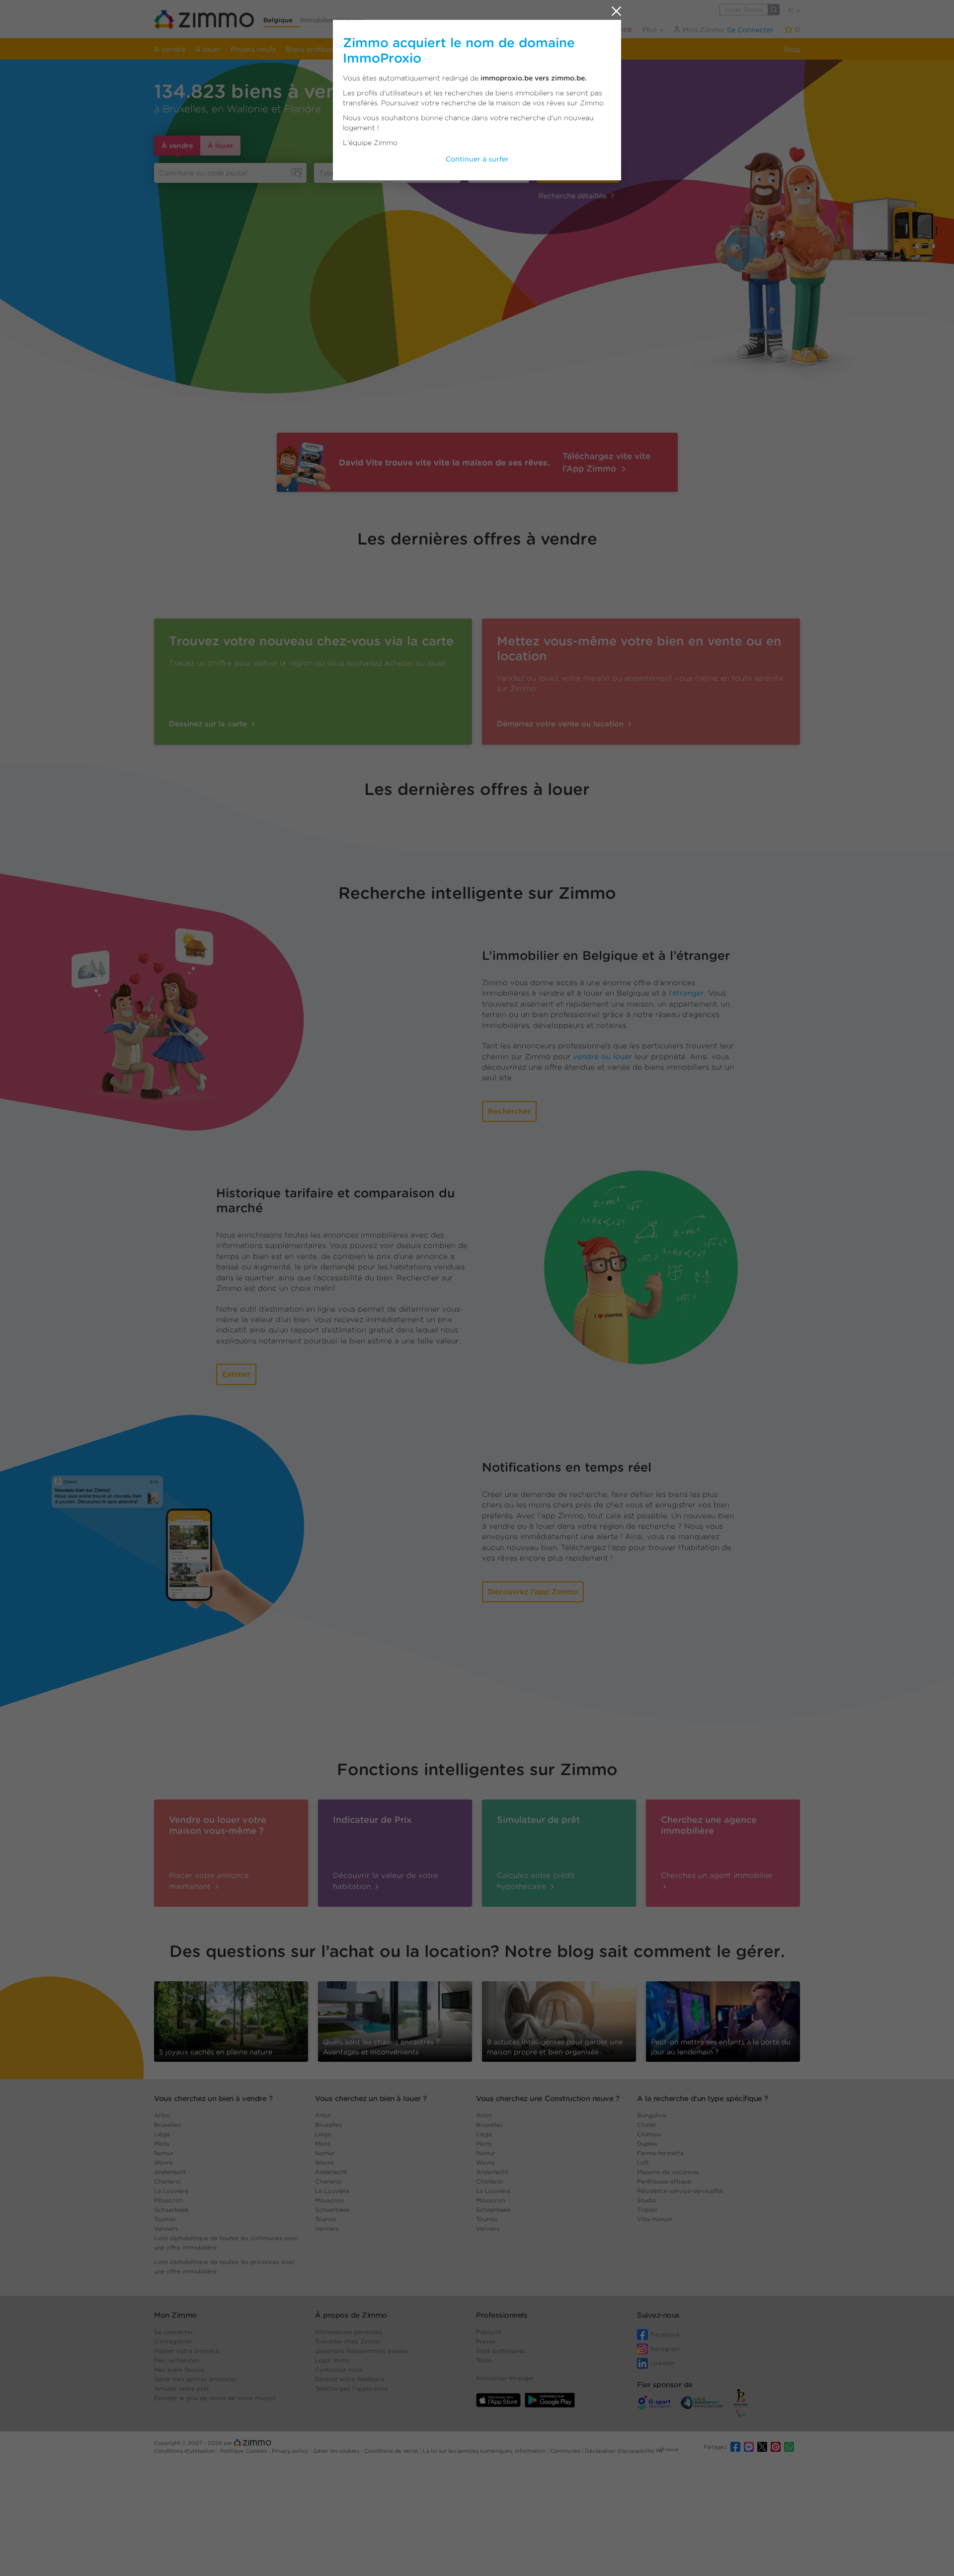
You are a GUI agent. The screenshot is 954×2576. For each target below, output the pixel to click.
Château (649, 2134)
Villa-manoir (655, 2219)
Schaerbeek (171, 2210)
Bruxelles (167, 2125)
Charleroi (167, 2181)
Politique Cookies (244, 2451)
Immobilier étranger (331, 20)
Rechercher (578, 173)
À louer (220, 146)
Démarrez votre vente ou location (561, 724)
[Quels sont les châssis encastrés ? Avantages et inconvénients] (395, 2021)
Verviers (166, 2228)
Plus (651, 29)
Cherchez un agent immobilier (717, 1875)
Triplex (647, 2210)
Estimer (236, 1374)
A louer (208, 49)
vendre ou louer (602, 1057)
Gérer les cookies (337, 2451)
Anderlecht (170, 2172)
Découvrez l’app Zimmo (533, 1592)
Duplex (647, 2144)
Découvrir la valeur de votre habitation (386, 1881)
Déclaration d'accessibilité (620, 2451)
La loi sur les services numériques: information (485, 2451)
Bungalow (652, 2115)
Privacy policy (291, 2451)
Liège (162, 2134)
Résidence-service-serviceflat (680, 2191)
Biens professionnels (321, 49)
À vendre (177, 146)
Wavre (163, 2162)
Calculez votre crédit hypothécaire (536, 1881)
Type (327, 173)
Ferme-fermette (660, 2153)
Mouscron (168, 2200)
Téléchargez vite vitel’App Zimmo (606, 462)
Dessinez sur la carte (209, 724)
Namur (164, 2153)
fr (792, 10)
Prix (403, 173)
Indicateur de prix (483, 49)
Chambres (490, 173)
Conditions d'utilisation (185, 2451)
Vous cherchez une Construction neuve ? (548, 2099)
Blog (792, 49)
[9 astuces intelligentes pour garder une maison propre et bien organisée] (559, 2018)
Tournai (165, 2219)
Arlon (162, 2115)
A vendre (170, 49)
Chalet (646, 2125)
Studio (647, 2200)
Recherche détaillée (573, 196)
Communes (566, 2451)
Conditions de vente (392, 2451)
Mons (162, 2144)
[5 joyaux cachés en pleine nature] (231, 2018)
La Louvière (171, 2191)
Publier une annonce (596, 29)
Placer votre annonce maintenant (209, 1881)
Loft (643, 2162)
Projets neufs (253, 49)
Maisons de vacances (668, 2172)
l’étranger (686, 993)
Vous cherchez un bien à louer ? (371, 2099)
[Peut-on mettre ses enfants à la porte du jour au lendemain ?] (723, 2021)
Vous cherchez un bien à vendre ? (213, 2099)
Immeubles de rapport (405, 49)
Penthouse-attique (664, 2181)
